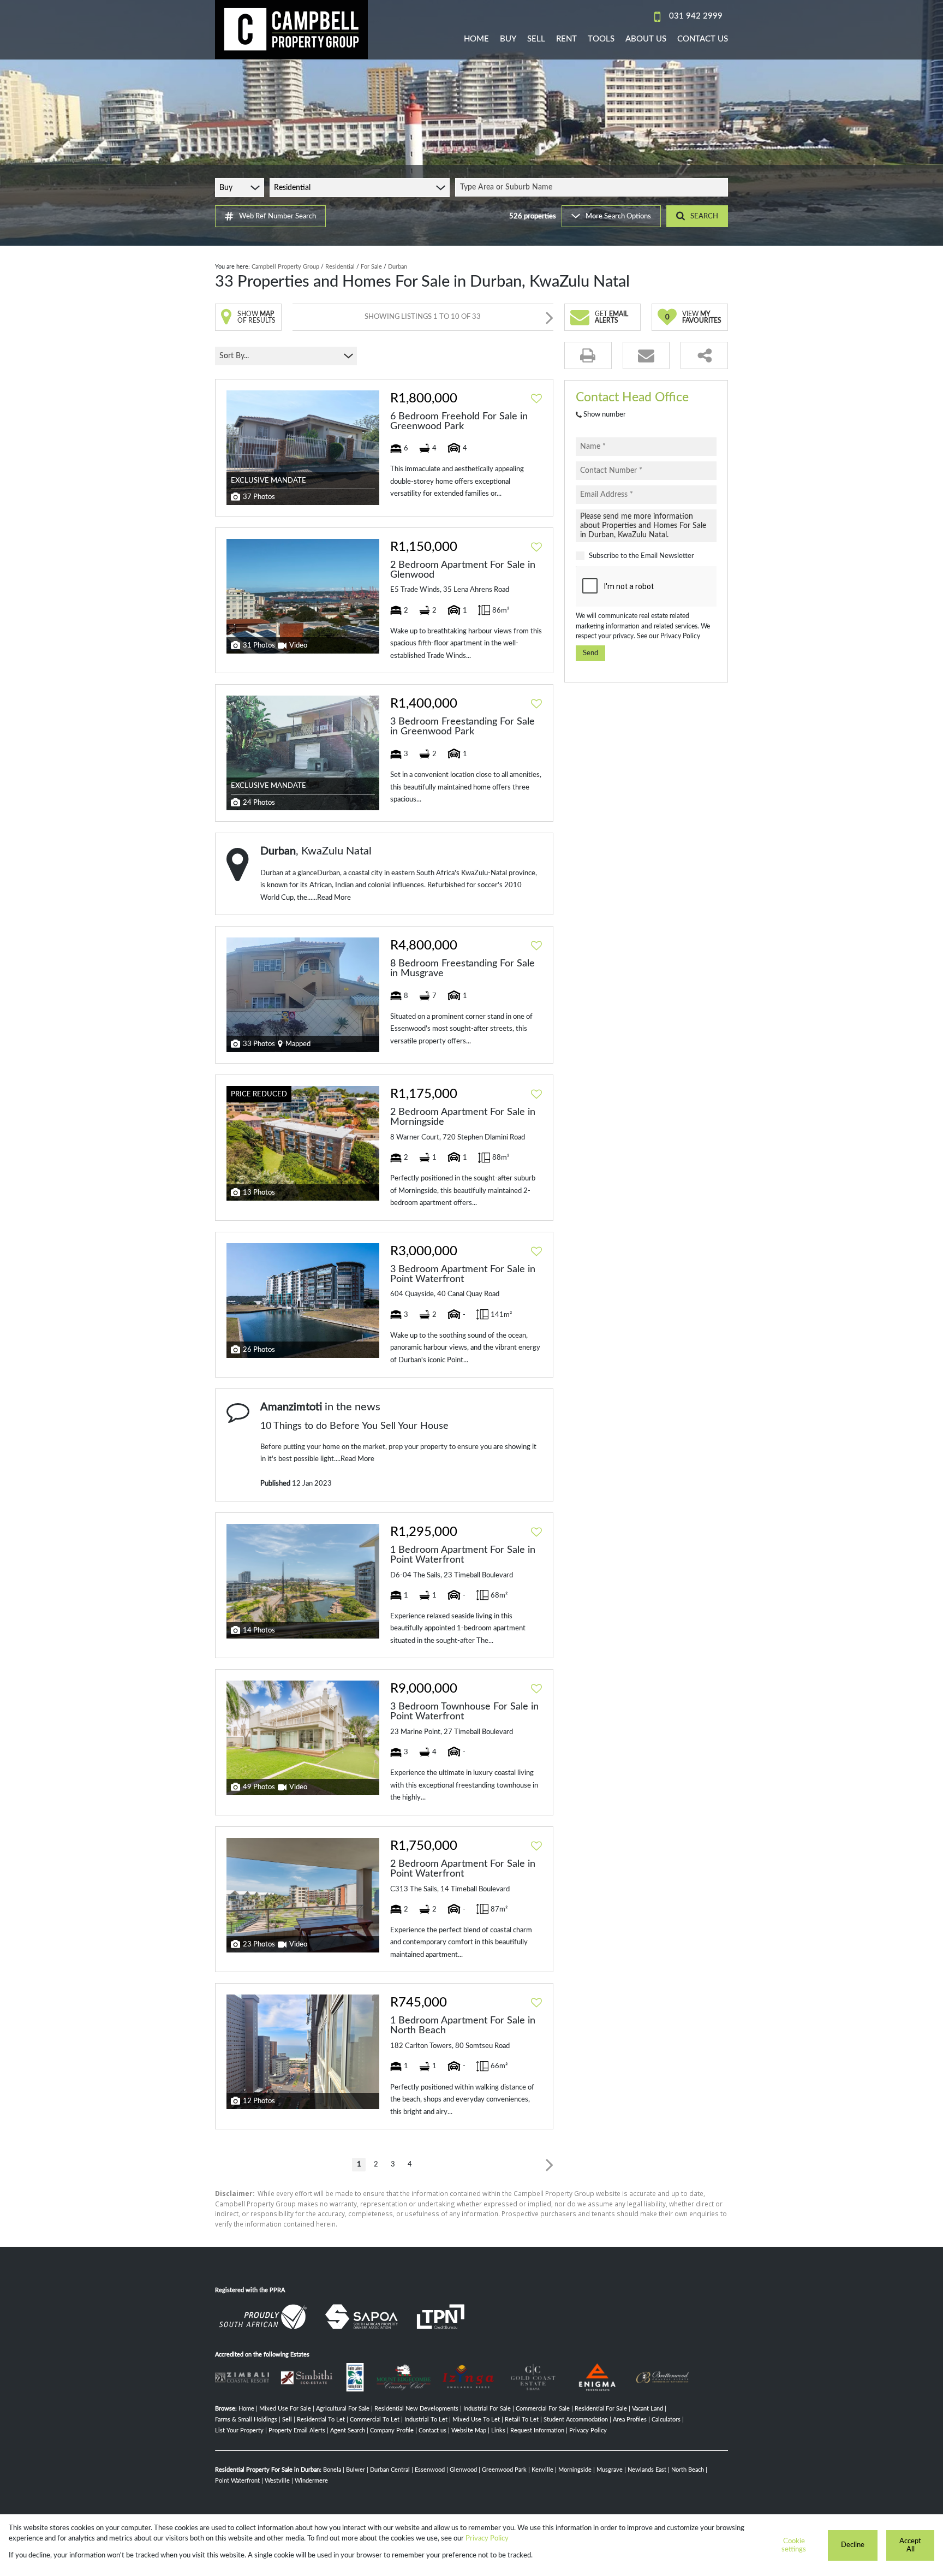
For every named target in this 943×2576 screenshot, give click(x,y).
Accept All (910, 2545)
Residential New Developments (416, 2409)
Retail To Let (522, 2420)
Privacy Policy (680, 636)
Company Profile (392, 2430)
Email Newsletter (667, 556)
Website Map (469, 2430)
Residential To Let (321, 2420)
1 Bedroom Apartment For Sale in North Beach (463, 2026)
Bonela (332, 2470)
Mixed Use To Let (476, 2420)
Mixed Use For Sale (285, 2409)
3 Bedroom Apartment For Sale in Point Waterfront (463, 1274)
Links (498, 2430)
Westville (277, 2481)
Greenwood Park (504, 2470)
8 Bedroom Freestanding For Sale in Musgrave (462, 969)
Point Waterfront (237, 2481)
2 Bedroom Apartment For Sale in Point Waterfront (463, 1869)
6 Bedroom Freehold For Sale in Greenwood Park (459, 422)
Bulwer (356, 2470)
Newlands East (647, 2470)
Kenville (542, 2470)
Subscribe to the (641, 556)
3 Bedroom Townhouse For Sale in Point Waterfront (464, 1712)
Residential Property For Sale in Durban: (268, 2470)
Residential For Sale (601, 2409)
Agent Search (348, 2430)
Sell (287, 2420)
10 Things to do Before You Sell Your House (354, 1426)
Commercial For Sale (543, 2409)
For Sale (371, 267)
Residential (340, 267)
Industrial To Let (426, 2420)
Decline (853, 2545)
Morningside (575, 2470)
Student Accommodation (576, 2420)
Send (590, 653)
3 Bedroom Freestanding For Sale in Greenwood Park (462, 727)
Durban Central (390, 2470)
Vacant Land (647, 2409)
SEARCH (704, 216)
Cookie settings (794, 2545)
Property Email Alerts (297, 2430)
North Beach (688, 2470)
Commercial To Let (375, 2420)
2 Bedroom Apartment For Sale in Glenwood (463, 570)
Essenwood (430, 2470)
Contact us (432, 2430)
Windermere (311, 2481)
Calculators (666, 2420)
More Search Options (618, 216)
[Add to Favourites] (536, 399)
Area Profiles (630, 2420)
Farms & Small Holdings (246, 2420)
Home (246, 2409)
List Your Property (239, 2430)
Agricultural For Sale (343, 2409)
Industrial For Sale (487, 2409)
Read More (334, 898)
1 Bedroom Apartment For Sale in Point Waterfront (463, 1555)
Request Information (537, 2430)
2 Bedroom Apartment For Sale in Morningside (463, 1117)
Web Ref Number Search (277, 216)
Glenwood (463, 2470)
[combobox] (593, 187)
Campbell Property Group (285, 267)
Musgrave (610, 2470)
